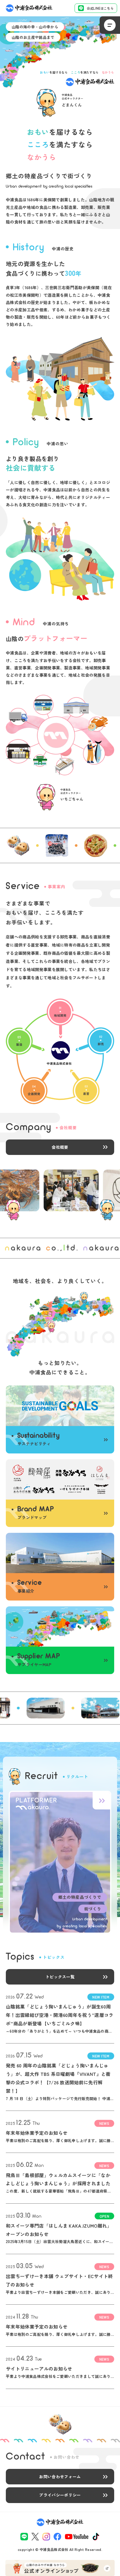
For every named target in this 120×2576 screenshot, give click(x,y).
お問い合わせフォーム (60, 2476)
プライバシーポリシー (60, 2495)
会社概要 (60, 1147)
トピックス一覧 (60, 1977)
